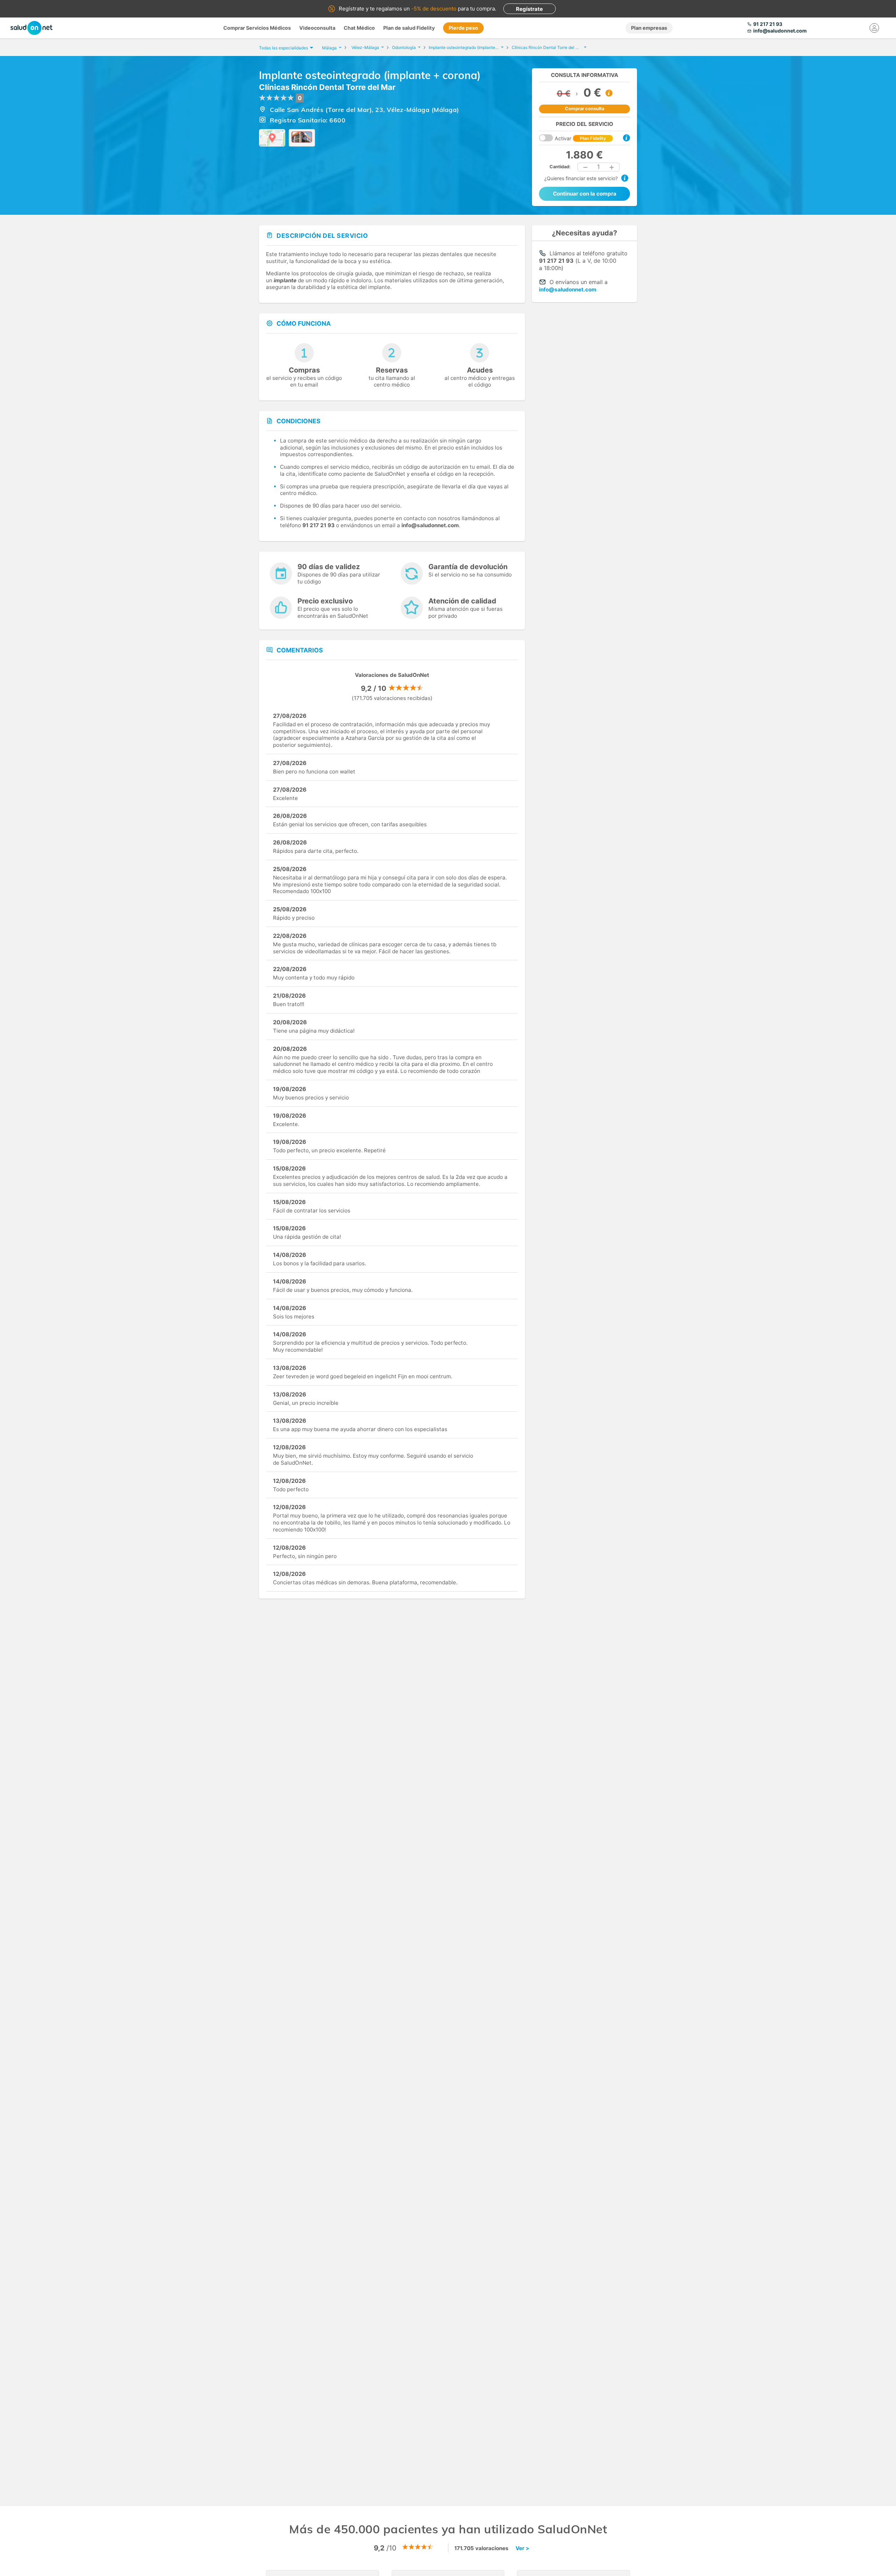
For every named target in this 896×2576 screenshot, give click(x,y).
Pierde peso (463, 28)
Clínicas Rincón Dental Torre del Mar (327, 87)
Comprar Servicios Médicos (257, 28)
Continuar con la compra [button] (585, 194)
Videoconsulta (317, 28)
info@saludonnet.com (568, 289)
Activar (580, 138)
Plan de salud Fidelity (409, 28)
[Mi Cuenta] (874, 28)
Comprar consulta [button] (584, 109)
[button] (586, 167)
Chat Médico (359, 28)
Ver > (522, 2548)
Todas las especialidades (283, 48)
